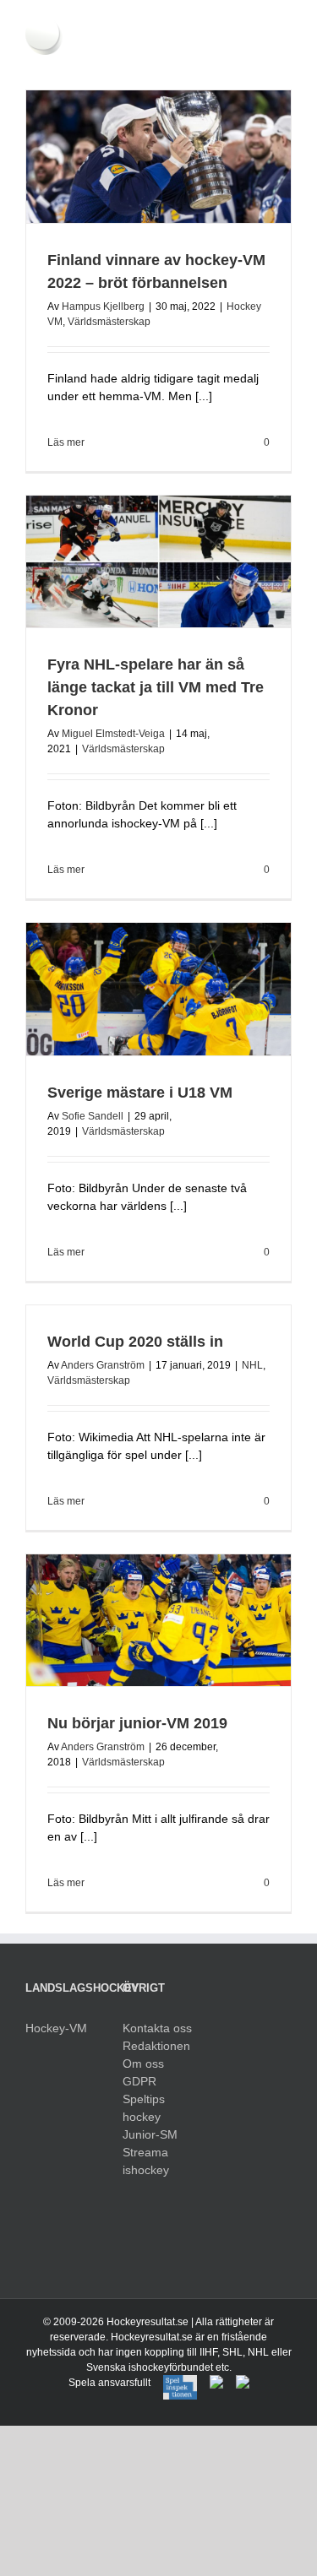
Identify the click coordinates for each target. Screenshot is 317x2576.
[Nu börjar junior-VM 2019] (158, 1621)
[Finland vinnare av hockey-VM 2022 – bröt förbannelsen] (158, 157)
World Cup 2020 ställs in (135, 1342)
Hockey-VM (56, 2028)
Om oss (143, 2064)
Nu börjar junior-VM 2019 (137, 1723)
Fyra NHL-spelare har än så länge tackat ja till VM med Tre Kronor (156, 687)
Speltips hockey (144, 2108)
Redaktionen (156, 2046)
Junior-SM (150, 2134)
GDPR (139, 2081)
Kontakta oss (157, 2028)
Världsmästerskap (109, 322)
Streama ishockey (146, 2161)
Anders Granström (103, 1365)
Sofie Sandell (93, 1116)
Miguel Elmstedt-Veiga (113, 734)
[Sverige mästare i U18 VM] (158, 989)
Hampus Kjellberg (103, 306)
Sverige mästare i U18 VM (140, 1093)
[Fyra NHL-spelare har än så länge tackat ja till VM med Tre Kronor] (158, 562)
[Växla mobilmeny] (285, 64)
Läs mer (66, 442)
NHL (252, 1365)
